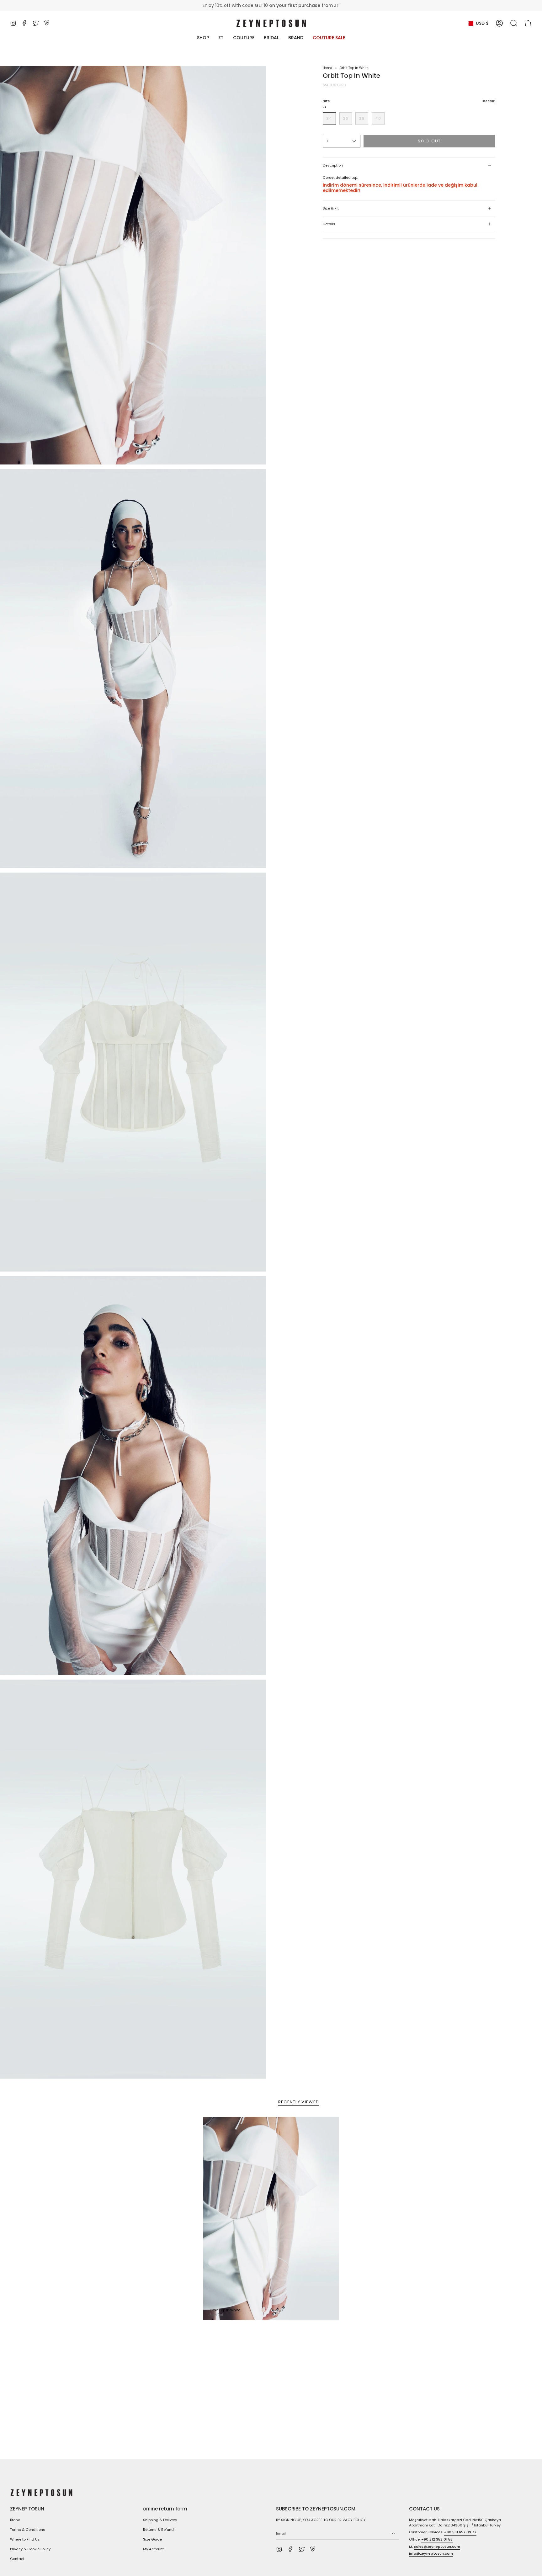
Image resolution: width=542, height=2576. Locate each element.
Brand (15, 2520)
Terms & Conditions (28, 2530)
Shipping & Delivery (160, 2520)
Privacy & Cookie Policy (30, 2549)
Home (327, 68)
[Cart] (528, 23)
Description (333, 165)
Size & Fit (331, 208)
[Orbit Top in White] (271, 2218)
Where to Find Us (25, 2539)
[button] (514, 23)
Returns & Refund (158, 2530)
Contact (17, 2559)
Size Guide (152, 2539)
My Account (153, 2549)
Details (329, 224)
